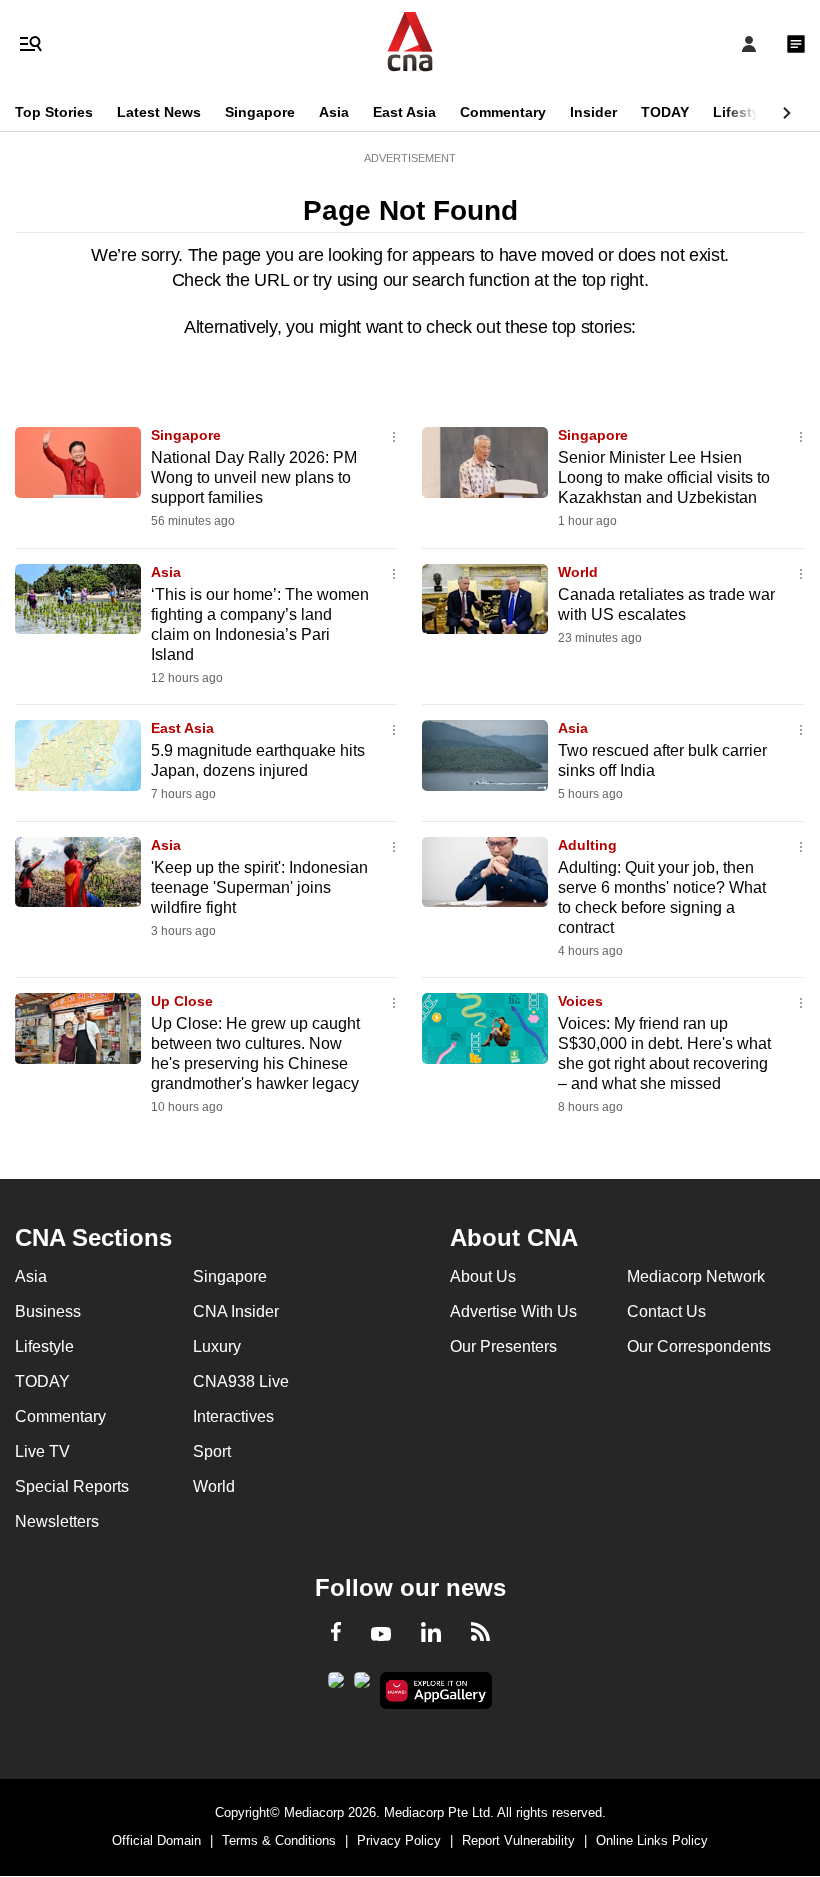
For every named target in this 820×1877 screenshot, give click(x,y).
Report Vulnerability (518, 1840)
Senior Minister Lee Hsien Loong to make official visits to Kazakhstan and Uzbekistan (664, 477)
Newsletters (57, 1521)
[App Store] (362, 1686)
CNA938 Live (241, 1381)
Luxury (217, 1346)
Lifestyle (742, 112)
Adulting (587, 845)
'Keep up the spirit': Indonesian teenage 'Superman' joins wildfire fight (259, 887)
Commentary (503, 112)
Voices (580, 1001)
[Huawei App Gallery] (436, 1691)
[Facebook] (336, 1635)
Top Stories (54, 112)
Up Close (182, 1001)
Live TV (42, 1451)
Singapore (260, 112)
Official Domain (156, 1840)
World (578, 572)
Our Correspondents (699, 1346)
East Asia (404, 112)
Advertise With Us (513, 1311)
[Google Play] (336, 1686)
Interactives (233, 1416)
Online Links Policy (652, 1840)
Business (48, 1311)
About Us (483, 1276)
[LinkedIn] (431, 1636)
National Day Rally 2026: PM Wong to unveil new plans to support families (254, 477)
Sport (212, 1451)
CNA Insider (236, 1311)
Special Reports (72, 1486)
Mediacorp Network (696, 1276)
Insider (593, 112)
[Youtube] (381, 1635)
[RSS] (480, 1635)
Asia (334, 112)
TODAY (665, 112)
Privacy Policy (399, 1840)
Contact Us (666, 1311)
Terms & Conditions (279, 1840)
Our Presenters (503, 1346)
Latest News (159, 112)
